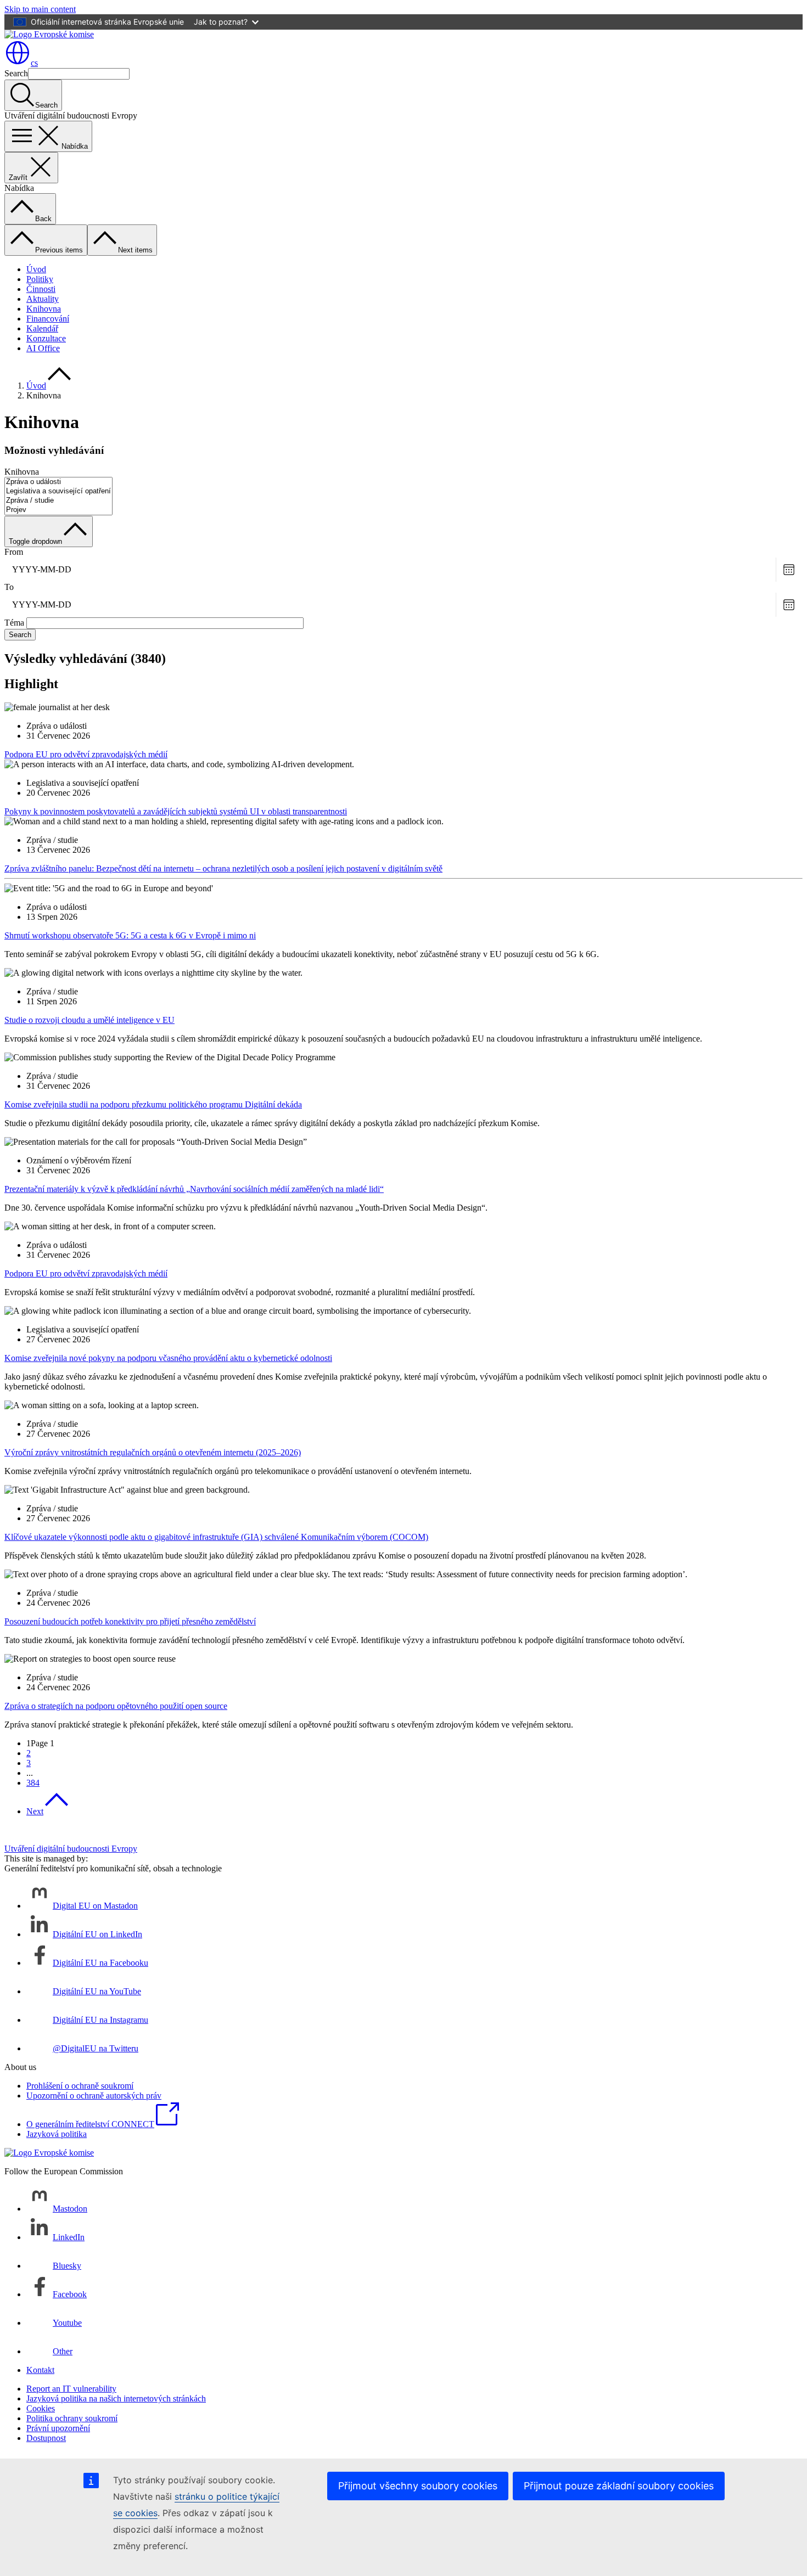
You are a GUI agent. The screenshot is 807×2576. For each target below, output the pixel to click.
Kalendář (42, 328)
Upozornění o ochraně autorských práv (94, 2096)
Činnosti (41, 289)
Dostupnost (46, 2438)
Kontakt (40, 2370)
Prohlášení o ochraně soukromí (80, 2086)
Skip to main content (40, 9)
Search (16, 73)
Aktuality (43, 299)
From (14, 552)
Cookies (41, 2408)
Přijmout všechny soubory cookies (418, 2486)
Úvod (36, 269)
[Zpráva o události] (58, 482)
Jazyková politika (57, 2134)
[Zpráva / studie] (58, 501)
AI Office (43, 348)
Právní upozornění (58, 2428)
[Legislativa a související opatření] (58, 491)
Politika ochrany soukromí (72, 2418)
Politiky (40, 279)
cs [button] (34, 63)
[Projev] (58, 510)
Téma (14, 623)
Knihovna (44, 309)
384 (33, 1783)
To (9, 587)
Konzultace (46, 338)
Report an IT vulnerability (71, 2389)
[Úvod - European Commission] (49, 34)
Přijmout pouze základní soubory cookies (619, 2486)
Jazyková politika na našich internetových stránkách (116, 2398)
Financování (48, 319)
